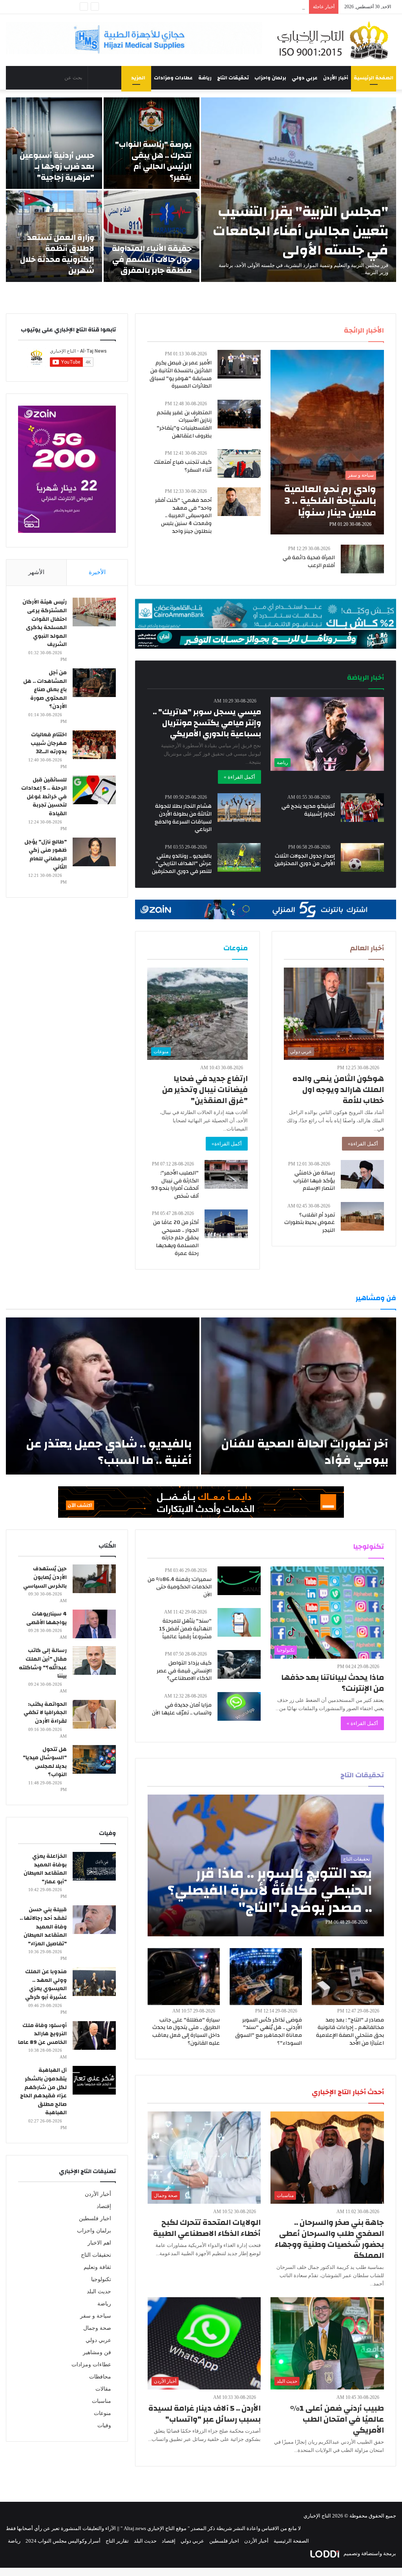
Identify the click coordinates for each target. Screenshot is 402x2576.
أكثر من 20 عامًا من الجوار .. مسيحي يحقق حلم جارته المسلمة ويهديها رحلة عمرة (176, 1238)
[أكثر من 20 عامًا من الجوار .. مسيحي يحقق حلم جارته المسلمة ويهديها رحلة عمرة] (226, 1224)
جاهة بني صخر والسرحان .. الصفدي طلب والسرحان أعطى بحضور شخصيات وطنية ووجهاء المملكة (329, 2239)
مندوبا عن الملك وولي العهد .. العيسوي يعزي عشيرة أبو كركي (46, 1984)
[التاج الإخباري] (335, 40)
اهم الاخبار (99, 2243)
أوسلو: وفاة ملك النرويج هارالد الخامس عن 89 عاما (42, 2034)
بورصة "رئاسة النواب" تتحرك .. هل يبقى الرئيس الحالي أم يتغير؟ (153, 161)
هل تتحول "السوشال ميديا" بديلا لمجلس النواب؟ (45, 1762)
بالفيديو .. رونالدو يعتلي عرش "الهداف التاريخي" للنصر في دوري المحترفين (182, 864)
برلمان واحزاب (270, 78)
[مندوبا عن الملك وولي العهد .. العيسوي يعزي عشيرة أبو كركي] (94, 1982)
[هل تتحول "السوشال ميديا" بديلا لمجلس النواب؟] (94, 1759)
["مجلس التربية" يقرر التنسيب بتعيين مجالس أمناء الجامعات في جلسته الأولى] (299, 190)
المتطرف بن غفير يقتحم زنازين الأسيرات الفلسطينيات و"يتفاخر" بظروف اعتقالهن (184, 424)
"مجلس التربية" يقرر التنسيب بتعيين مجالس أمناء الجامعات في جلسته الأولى (301, 231)
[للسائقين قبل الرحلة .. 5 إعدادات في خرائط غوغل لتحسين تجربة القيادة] (94, 790)
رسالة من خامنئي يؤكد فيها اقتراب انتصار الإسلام (314, 1181)
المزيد (138, 78)
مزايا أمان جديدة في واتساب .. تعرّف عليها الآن (182, 1709)
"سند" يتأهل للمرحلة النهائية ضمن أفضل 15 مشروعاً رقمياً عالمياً (185, 1629)
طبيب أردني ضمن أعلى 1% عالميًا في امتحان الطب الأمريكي (337, 2419)
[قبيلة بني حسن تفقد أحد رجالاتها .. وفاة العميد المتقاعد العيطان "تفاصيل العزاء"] (94, 1920)
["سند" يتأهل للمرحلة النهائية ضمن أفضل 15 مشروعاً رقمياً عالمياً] (239, 1622)
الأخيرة (97, 572)
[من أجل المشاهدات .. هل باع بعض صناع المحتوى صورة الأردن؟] (94, 683)
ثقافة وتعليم (97, 2267)
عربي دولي (305, 78)
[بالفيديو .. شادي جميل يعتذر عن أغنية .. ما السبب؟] (103, 1396)
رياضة (205, 78)
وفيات (104, 2425)
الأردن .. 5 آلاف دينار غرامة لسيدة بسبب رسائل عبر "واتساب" (205, 2414)
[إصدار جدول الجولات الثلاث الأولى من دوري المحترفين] (362, 857)
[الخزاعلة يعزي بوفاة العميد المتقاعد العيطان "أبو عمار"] (94, 1866)
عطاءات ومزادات (173, 78)
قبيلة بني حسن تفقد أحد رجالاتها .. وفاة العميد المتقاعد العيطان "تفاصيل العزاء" (43, 1927)
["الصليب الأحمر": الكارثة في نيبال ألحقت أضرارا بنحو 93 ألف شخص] (226, 1174)
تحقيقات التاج (233, 78)
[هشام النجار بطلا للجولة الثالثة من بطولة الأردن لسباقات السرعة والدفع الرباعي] (239, 808)
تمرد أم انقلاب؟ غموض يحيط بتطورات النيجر (310, 1223)
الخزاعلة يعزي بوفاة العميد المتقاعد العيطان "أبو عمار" (45, 1869)
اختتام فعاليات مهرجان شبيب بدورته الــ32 (49, 743)
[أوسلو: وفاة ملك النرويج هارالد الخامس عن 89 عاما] (94, 2035)
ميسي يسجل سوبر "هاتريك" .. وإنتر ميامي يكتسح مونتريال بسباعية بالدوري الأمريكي (207, 723)
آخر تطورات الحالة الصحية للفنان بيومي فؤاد (305, 1452)
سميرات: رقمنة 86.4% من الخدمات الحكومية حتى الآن (180, 1587)
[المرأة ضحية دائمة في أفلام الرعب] (362, 559)
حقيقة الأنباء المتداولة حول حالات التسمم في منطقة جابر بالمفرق (152, 259)
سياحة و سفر (96, 2316)
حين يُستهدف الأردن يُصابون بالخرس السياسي (45, 1577)
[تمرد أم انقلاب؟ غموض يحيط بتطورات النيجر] (362, 1216)
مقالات (103, 2389)
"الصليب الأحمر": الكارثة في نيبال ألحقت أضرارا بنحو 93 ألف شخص (175, 1185)
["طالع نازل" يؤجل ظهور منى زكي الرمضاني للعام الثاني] (94, 852)
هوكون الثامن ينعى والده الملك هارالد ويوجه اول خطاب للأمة (338, 1089)
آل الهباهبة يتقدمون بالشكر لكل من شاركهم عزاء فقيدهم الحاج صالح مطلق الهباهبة (43, 2091)
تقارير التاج (117, 2541)
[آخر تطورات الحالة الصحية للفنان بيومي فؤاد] (299, 1396)
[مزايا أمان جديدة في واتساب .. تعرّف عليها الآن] (239, 1706)
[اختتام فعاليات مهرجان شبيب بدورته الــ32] (94, 745)
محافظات (100, 2377)
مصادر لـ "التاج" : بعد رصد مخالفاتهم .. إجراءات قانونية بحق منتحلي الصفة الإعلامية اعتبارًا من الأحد (350, 2032)
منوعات (102, 2413)
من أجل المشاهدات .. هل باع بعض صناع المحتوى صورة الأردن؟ (45, 690)
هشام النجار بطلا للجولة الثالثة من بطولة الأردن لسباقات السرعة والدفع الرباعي (183, 818)
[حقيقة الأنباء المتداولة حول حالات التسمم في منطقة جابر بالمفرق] (152, 236)
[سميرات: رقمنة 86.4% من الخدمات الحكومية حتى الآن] (239, 1581)
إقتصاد (104, 2206)
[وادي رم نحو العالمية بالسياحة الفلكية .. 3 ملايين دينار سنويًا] (327, 442)
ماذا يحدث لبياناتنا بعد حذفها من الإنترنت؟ (333, 1683)
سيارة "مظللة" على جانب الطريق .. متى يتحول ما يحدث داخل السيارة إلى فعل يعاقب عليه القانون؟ (186, 2032)
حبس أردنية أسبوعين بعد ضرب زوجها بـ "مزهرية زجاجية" (57, 166)
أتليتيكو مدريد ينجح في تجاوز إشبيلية (308, 810)
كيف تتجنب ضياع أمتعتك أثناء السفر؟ (183, 466)
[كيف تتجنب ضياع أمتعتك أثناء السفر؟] (239, 464)
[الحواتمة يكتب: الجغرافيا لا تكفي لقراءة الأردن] (94, 1714)
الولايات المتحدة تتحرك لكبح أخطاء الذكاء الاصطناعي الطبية (207, 2228)
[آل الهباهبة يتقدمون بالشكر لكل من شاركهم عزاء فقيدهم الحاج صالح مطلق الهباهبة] (94, 2080)
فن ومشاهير (97, 2352)
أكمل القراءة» (363, 1144)
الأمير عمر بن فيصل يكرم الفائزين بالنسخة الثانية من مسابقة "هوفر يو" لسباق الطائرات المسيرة (181, 374)
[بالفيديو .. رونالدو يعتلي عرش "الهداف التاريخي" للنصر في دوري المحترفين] (239, 857)
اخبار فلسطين (95, 2218)
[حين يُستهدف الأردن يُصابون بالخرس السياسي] (94, 1579)
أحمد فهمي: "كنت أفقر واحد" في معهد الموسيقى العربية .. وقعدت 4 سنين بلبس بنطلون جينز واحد (183, 516)
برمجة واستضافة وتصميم (369, 2553)
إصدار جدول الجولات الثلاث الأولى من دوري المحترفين (305, 860)
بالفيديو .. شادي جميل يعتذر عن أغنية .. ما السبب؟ (109, 1452)
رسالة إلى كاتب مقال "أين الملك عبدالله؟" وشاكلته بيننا (43, 1663)
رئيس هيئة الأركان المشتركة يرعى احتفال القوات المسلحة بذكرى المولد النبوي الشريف (45, 623)
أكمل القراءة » (239, 777)
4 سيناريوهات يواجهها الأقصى (47, 1618)
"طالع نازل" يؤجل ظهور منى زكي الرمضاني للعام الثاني (46, 855)
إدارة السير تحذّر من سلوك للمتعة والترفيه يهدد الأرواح (248, 7)
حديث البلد (99, 2292)
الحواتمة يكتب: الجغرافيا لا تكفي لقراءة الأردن (45, 1713)
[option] (201, 190)
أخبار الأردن (336, 78)
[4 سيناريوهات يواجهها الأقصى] (94, 1624)
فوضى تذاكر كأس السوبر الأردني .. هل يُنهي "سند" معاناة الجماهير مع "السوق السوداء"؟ (269, 2032)
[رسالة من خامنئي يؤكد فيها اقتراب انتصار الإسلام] (362, 1174)
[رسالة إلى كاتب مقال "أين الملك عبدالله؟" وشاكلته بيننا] (94, 1660)
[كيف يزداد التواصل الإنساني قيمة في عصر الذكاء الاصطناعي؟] (239, 1664)
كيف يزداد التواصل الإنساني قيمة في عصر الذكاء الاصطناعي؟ (184, 1671)
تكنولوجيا (101, 2279)
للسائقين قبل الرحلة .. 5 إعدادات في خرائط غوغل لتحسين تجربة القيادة (44, 797)
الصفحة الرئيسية (374, 78)
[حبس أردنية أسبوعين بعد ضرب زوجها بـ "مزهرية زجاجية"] (54, 143)
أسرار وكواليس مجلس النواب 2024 (63, 2541)
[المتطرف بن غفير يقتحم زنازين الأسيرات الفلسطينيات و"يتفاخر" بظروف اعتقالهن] (239, 414)
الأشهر (36, 572)
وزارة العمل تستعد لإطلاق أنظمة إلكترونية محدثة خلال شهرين (57, 254)
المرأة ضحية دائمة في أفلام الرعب (309, 562)
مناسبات (101, 2401)
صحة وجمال (97, 2328)
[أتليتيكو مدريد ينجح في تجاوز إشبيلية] (362, 808)
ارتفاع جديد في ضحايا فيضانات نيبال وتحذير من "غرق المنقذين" (205, 1089)
